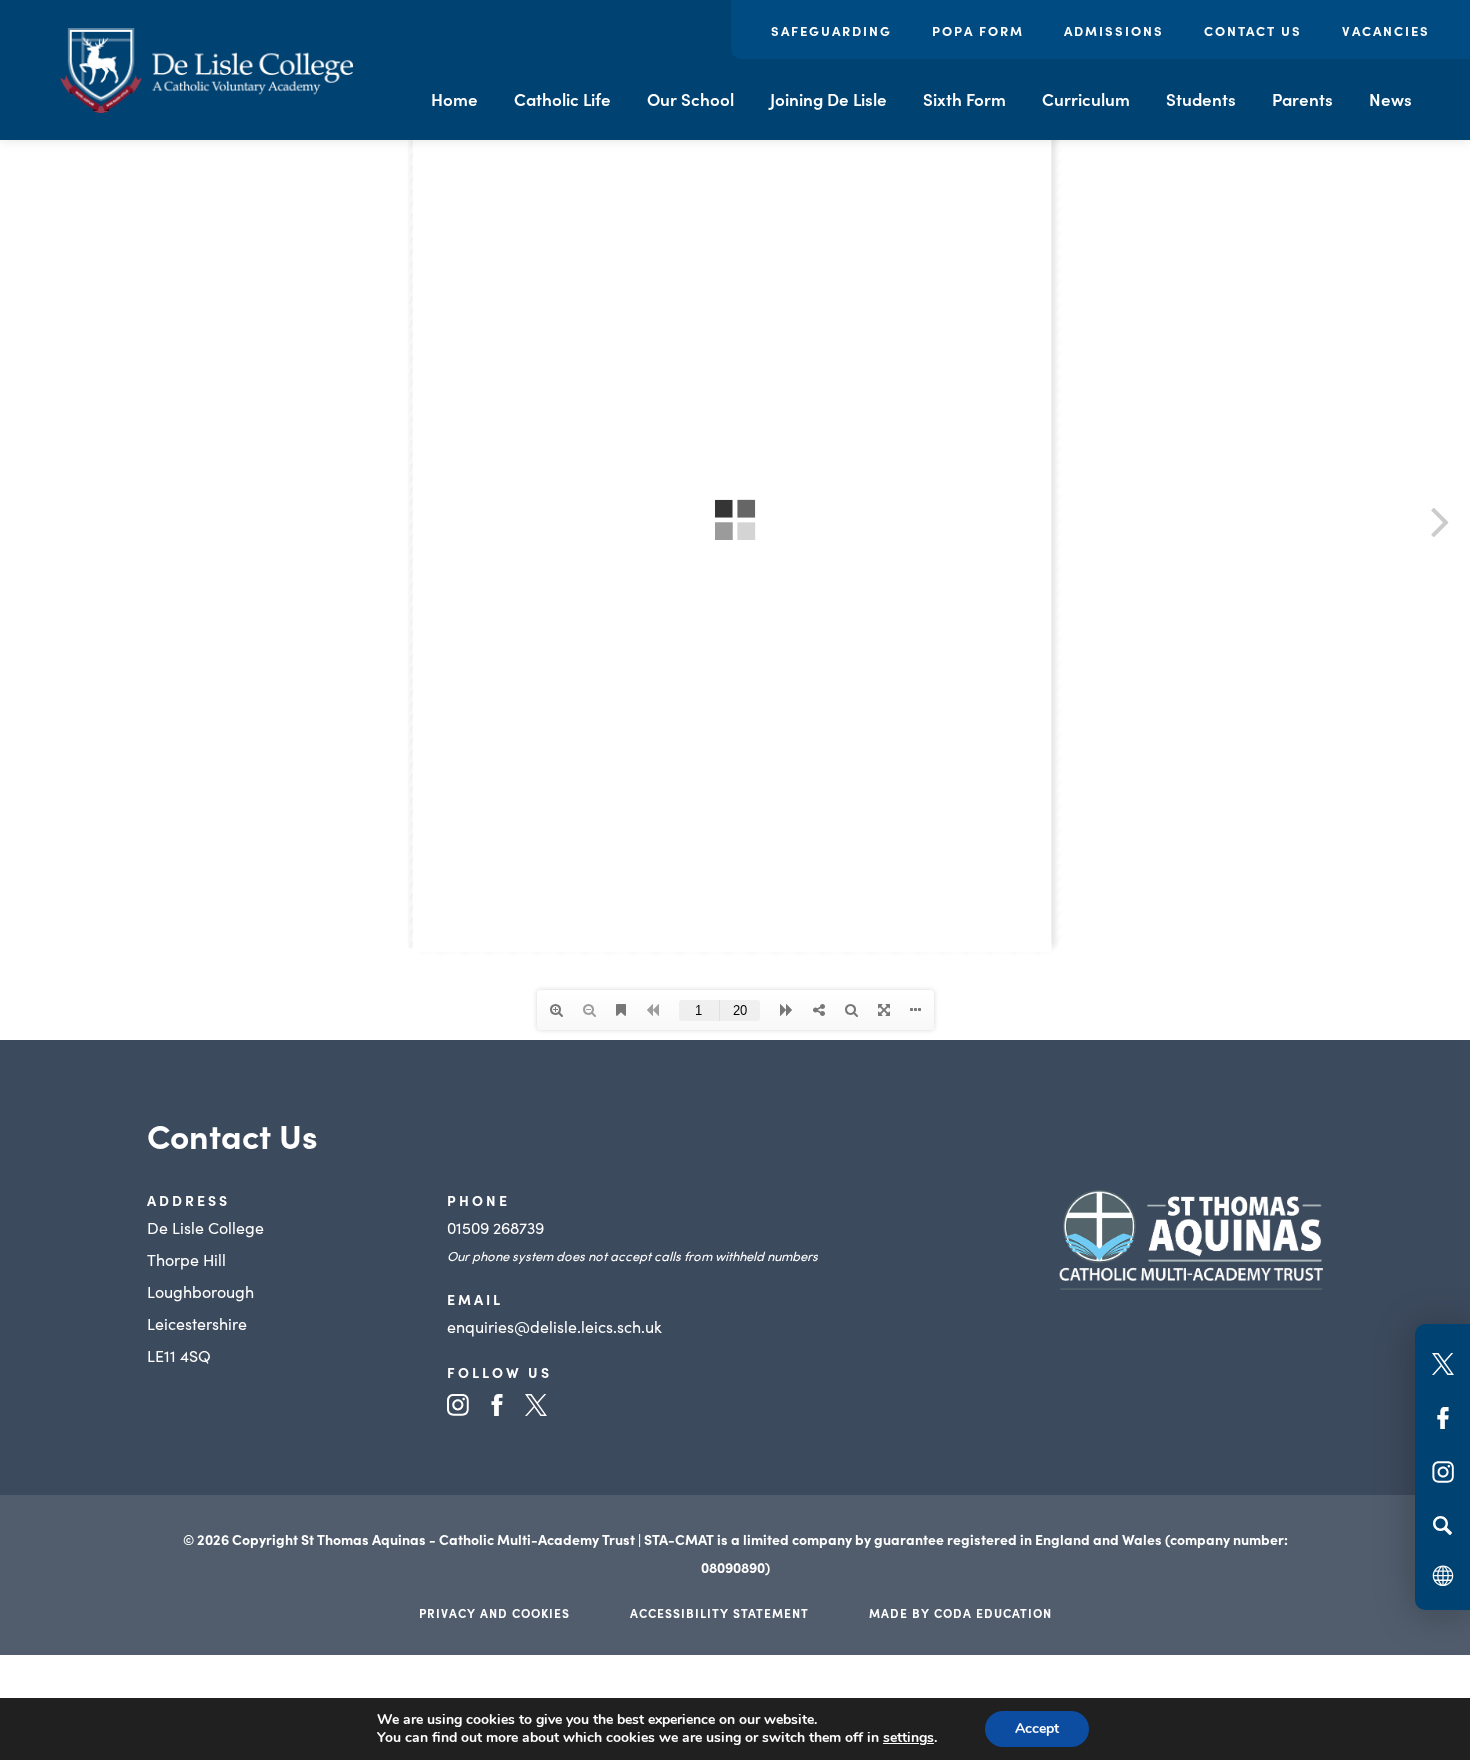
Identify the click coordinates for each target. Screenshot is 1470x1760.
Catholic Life (562, 99)
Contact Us (1253, 30)
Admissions (1114, 30)
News (1390, 99)
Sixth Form (964, 99)
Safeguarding (831, 30)
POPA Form (978, 30)
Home (454, 99)
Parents (1302, 99)
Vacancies (1386, 30)
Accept (1037, 1728)
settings (908, 1738)
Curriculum (1086, 99)
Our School (690, 99)
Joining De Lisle (828, 99)
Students (1201, 99)
